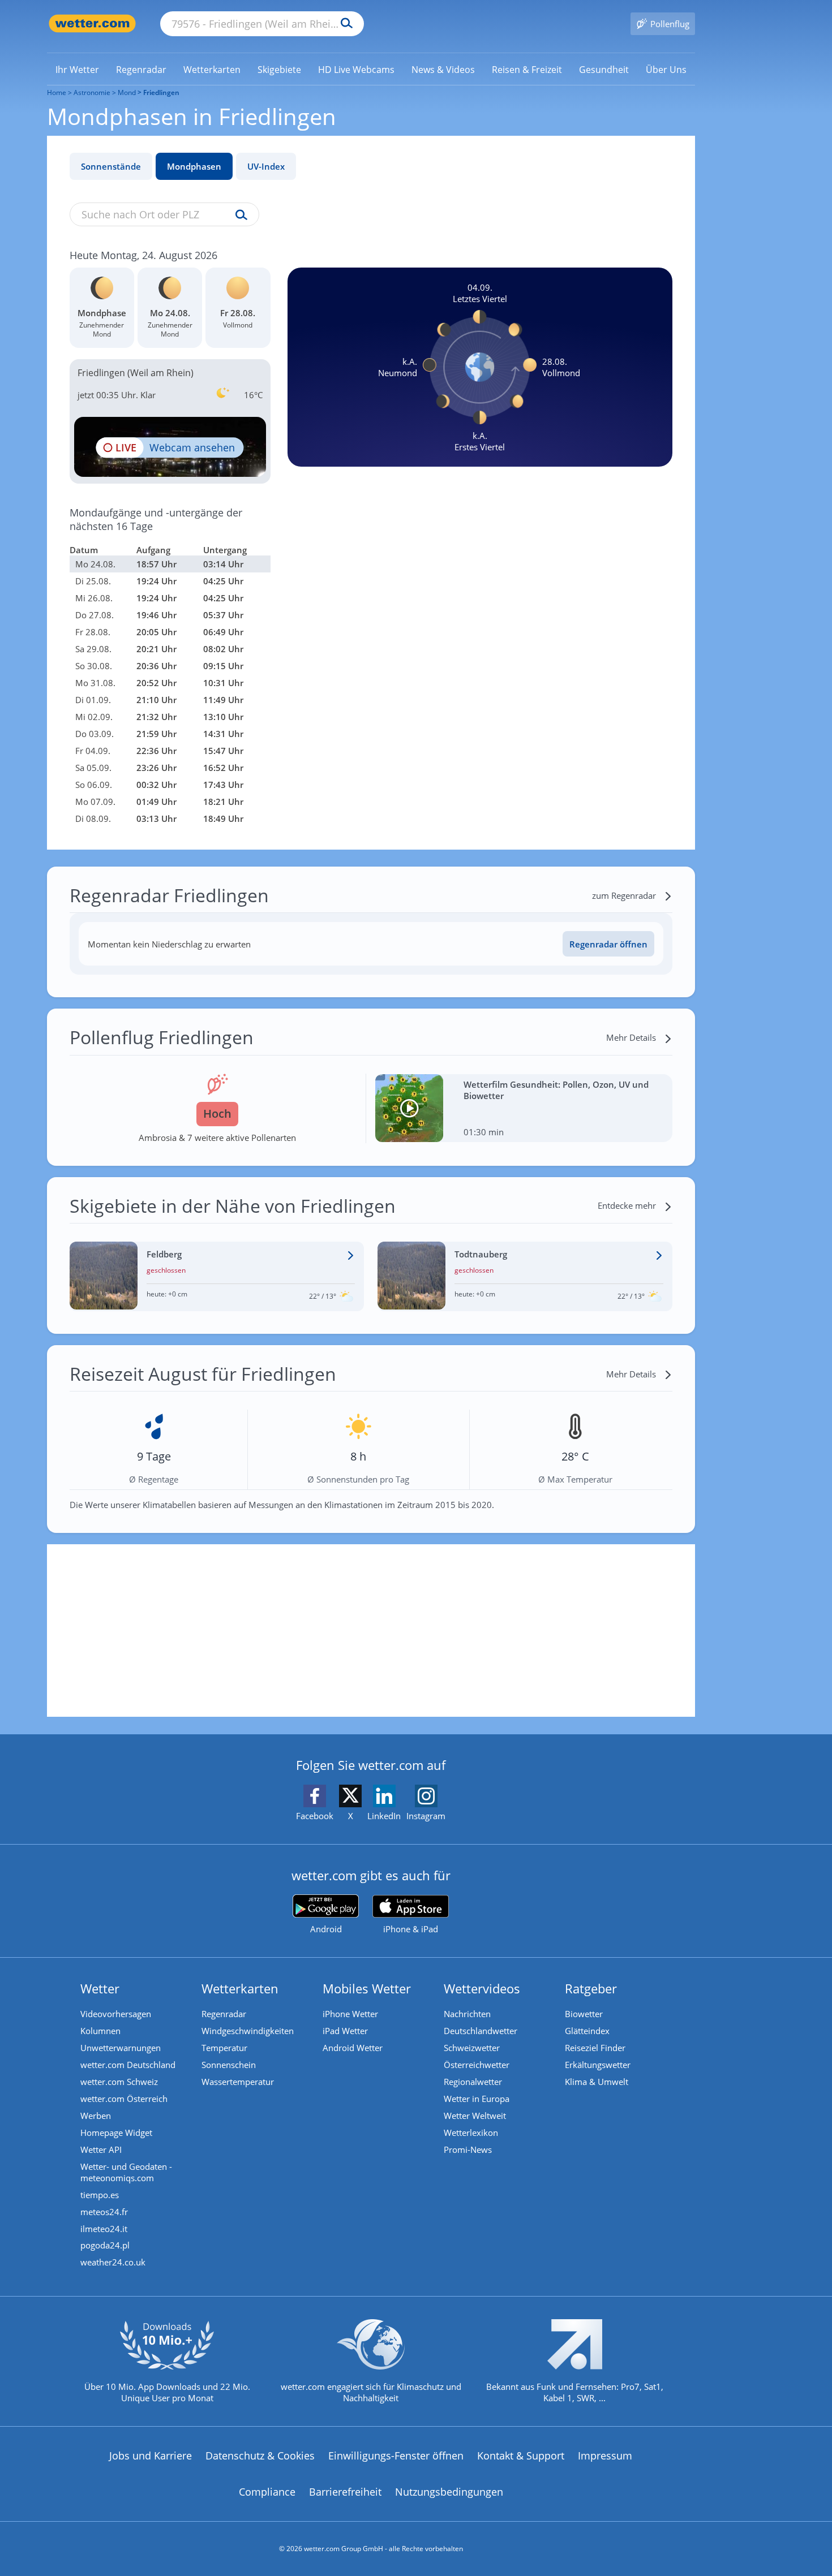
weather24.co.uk (113, 2262)
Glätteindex (587, 2031)
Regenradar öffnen (608, 944)
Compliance (267, 2492)
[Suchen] (344, 24)
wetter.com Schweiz (119, 2082)
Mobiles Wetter (367, 1988)
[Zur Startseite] (92, 23)
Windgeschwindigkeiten (248, 2031)
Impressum (605, 2456)
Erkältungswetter (598, 2065)
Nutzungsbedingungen (449, 2492)
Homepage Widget (116, 2133)
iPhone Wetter (350, 2014)
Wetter (100, 1988)
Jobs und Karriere (151, 2456)
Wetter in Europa (477, 2099)
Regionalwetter (473, 2082)
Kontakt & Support (521, 2456)
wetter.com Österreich (124, 2099)
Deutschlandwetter (481, 2031)
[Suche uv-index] (239, 216)
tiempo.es (100, 2195)
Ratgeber (591, 1988)
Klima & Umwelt (597, 2082)
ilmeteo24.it (104, 2229)
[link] (77, 70)
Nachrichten (467, 2014)
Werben (96, 2116)
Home (57, 92)
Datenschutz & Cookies (260, 2456)
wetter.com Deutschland (128, 2065)
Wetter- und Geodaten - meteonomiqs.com (126, 2172)
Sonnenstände (111, 166)
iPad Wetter (345, 2031)
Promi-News (468, 2149)
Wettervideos (482, 1988)
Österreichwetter (477, 2065)
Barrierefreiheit (345, 2492)
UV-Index (266, 166)
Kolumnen (100, 2031)
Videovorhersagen (116, 2014)
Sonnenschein (229, 2065)
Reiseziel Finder (595, 2048)
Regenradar (224, 2014)
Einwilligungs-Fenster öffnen (396, 2456)
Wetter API (101, 2149)
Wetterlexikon (471, 2133)
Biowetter (584, 2014)
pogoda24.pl (105, 2245)
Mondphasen (194, 166)
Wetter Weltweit (475, 2116)
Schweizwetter (472, 2048)
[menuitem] (77, 69)
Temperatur (224, 2048)
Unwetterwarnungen (121, 2048)
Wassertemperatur (238, 2082)
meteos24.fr (104, 2212)
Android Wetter (353, 2048)
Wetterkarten (240, 1988)
